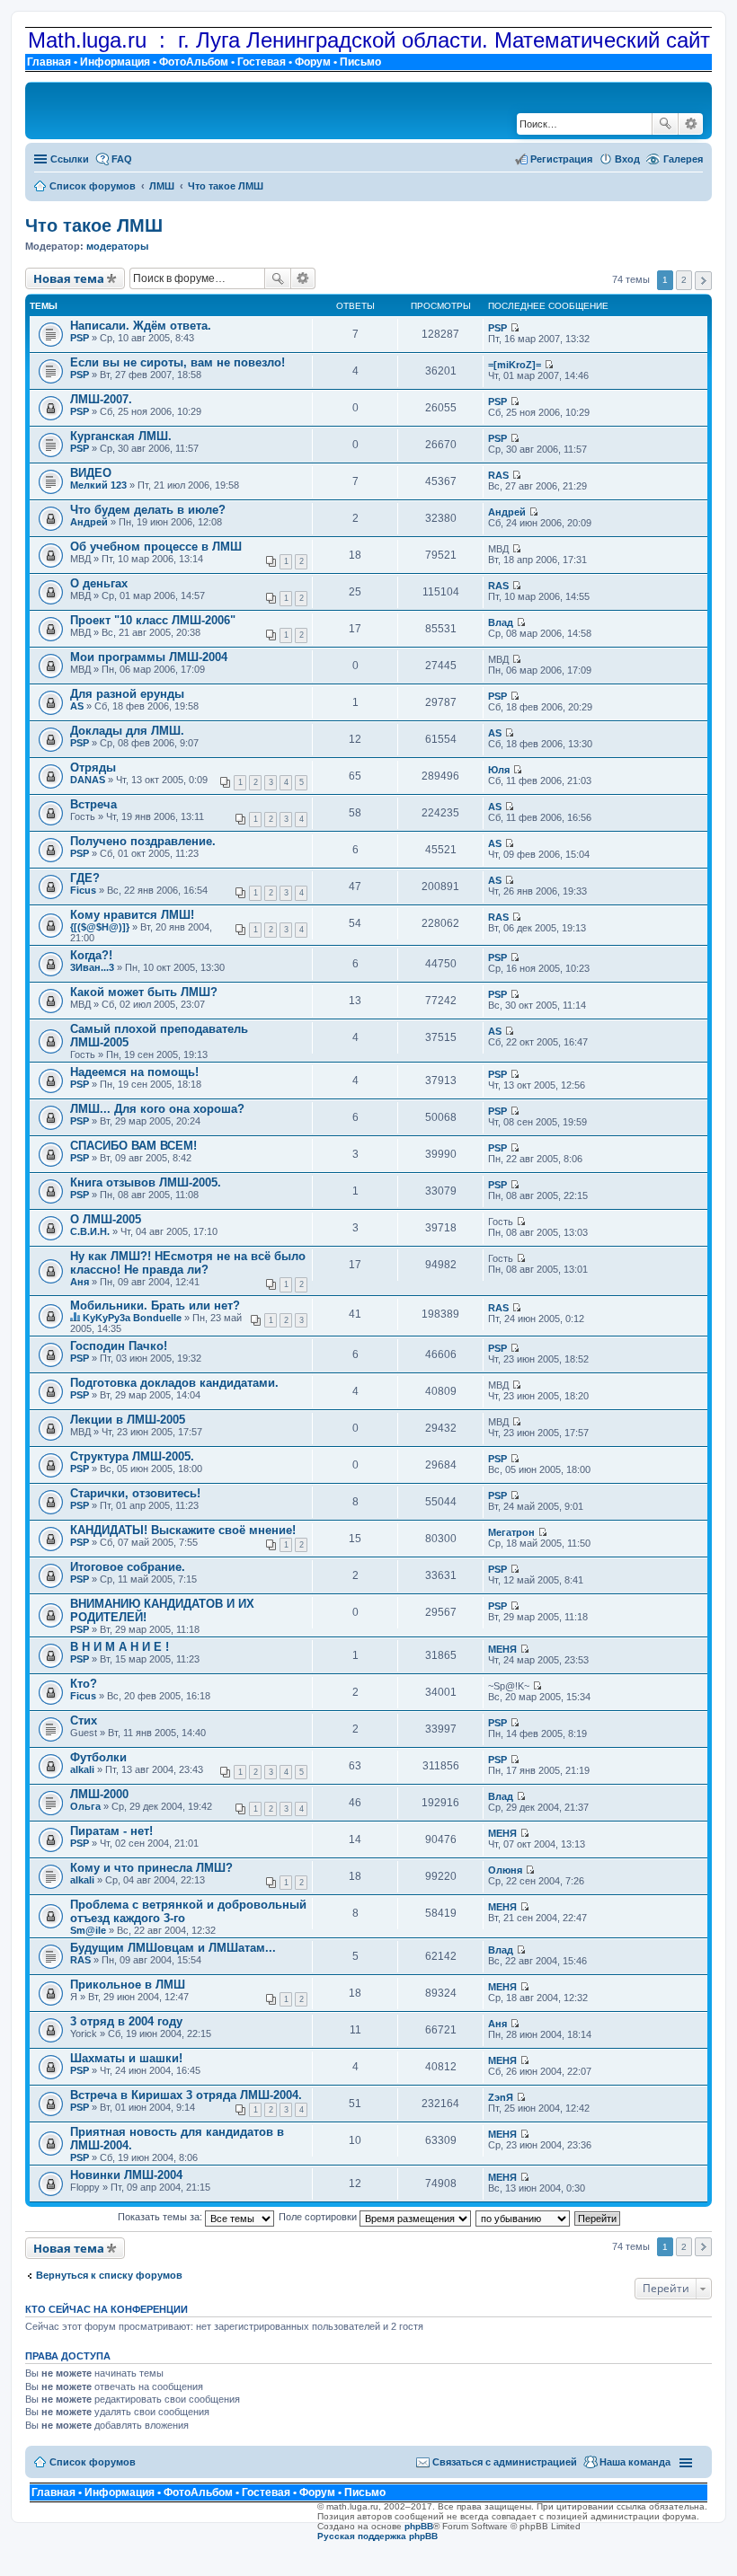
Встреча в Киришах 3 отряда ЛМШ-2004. (186, 2095)
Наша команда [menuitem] (635, 2462)
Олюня (505, 1870)
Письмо (360, 62)
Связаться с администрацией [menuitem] (505, 2462)
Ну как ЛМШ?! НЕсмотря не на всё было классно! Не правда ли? (188, 1263)
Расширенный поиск (691, 124)
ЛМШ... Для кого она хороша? (157, 1109)
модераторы (117, 246)
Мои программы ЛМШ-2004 (149, 657)
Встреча (93, 804)
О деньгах (99, 583)
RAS (498, 475)
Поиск (665, 124)
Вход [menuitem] (627, 159)
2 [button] (684, 280)
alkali (82, 1769)
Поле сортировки (319, 2217)
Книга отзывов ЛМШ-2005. (146, 1182)
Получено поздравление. (143, 841)
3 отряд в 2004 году (126, 2021)
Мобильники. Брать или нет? (155, 1306)
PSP (80, 338)
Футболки (98, 1757)
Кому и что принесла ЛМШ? (151, 1868)
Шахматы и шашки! (126, 2058)
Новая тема (69, 278)
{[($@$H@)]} (100, 927)
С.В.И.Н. (90, 1231)
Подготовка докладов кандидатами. (174, 1383)
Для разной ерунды (127, 694)
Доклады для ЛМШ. (127, 731)
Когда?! (91, 955)
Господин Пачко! (119, 1346)
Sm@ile (88, 1930)
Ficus (83, 890)
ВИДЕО (91, 473)
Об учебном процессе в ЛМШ (156, 547)
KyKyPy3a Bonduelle (132, 1318)
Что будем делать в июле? (148, 510)
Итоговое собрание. (128, 1567)
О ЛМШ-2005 (106, 1219)
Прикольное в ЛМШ (128, 1985)
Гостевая (262, 62)
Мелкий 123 (98, 485)
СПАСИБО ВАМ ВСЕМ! (133, 1146)
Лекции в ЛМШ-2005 (128, 1420)
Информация (115, 62)
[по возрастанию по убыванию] (524, 2217)
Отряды (93, 768)
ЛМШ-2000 (99, 1794)
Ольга (85, 1806)
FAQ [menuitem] (122, 159)
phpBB (419, 2526)
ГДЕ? (85, 878)
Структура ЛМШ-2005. (132, 1456)
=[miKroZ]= (515, 365)
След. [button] (703, 281)
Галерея (683, 159)
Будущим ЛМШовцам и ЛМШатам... (173, 1948)
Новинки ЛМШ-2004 (126, 2175)
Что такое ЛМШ (94, 225)
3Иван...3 (92, 967)
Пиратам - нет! (111, 1831)
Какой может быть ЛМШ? (144, 992)
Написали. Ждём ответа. (141, 326)
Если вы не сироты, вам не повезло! (178, 362)
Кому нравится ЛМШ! (132, 915)
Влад (501, 622)
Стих (84, 1720)
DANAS (88, 780)
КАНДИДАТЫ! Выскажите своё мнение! (183, 1530)
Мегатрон (511, 1532)
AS (77, 706)
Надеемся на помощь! (134, 1072)
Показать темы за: (161, 2217)
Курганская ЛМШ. (121, 436)
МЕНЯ (502, 1649)
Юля (499, 770)
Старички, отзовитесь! (135, 1493)
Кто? (84, 1684)
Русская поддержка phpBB (377, 2536)
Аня (80, 1282)
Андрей (89, 522)
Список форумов (93, 2462)
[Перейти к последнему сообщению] (515, 328)
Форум (313, 62)
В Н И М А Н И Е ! (120, 1647)
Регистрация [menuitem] (561, 159)
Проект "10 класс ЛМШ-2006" (153, 620)
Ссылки (70, 159)
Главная (49, 62)
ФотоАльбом (194, 62)
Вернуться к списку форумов (109, 2275)
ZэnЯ (501, 2097)
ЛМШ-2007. (101, 399)
